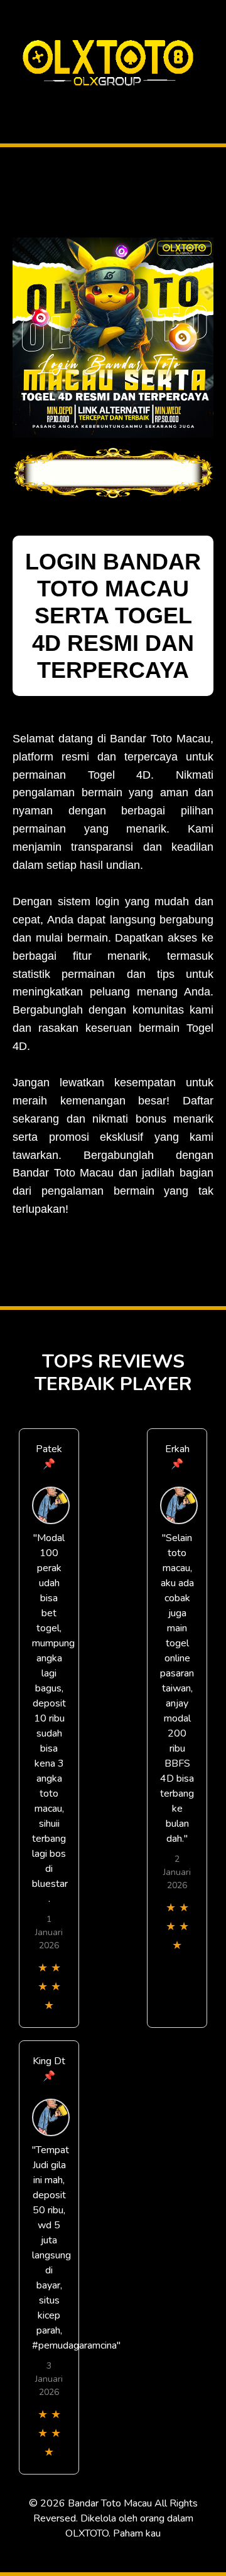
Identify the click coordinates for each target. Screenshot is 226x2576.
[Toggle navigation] (13, 102)
